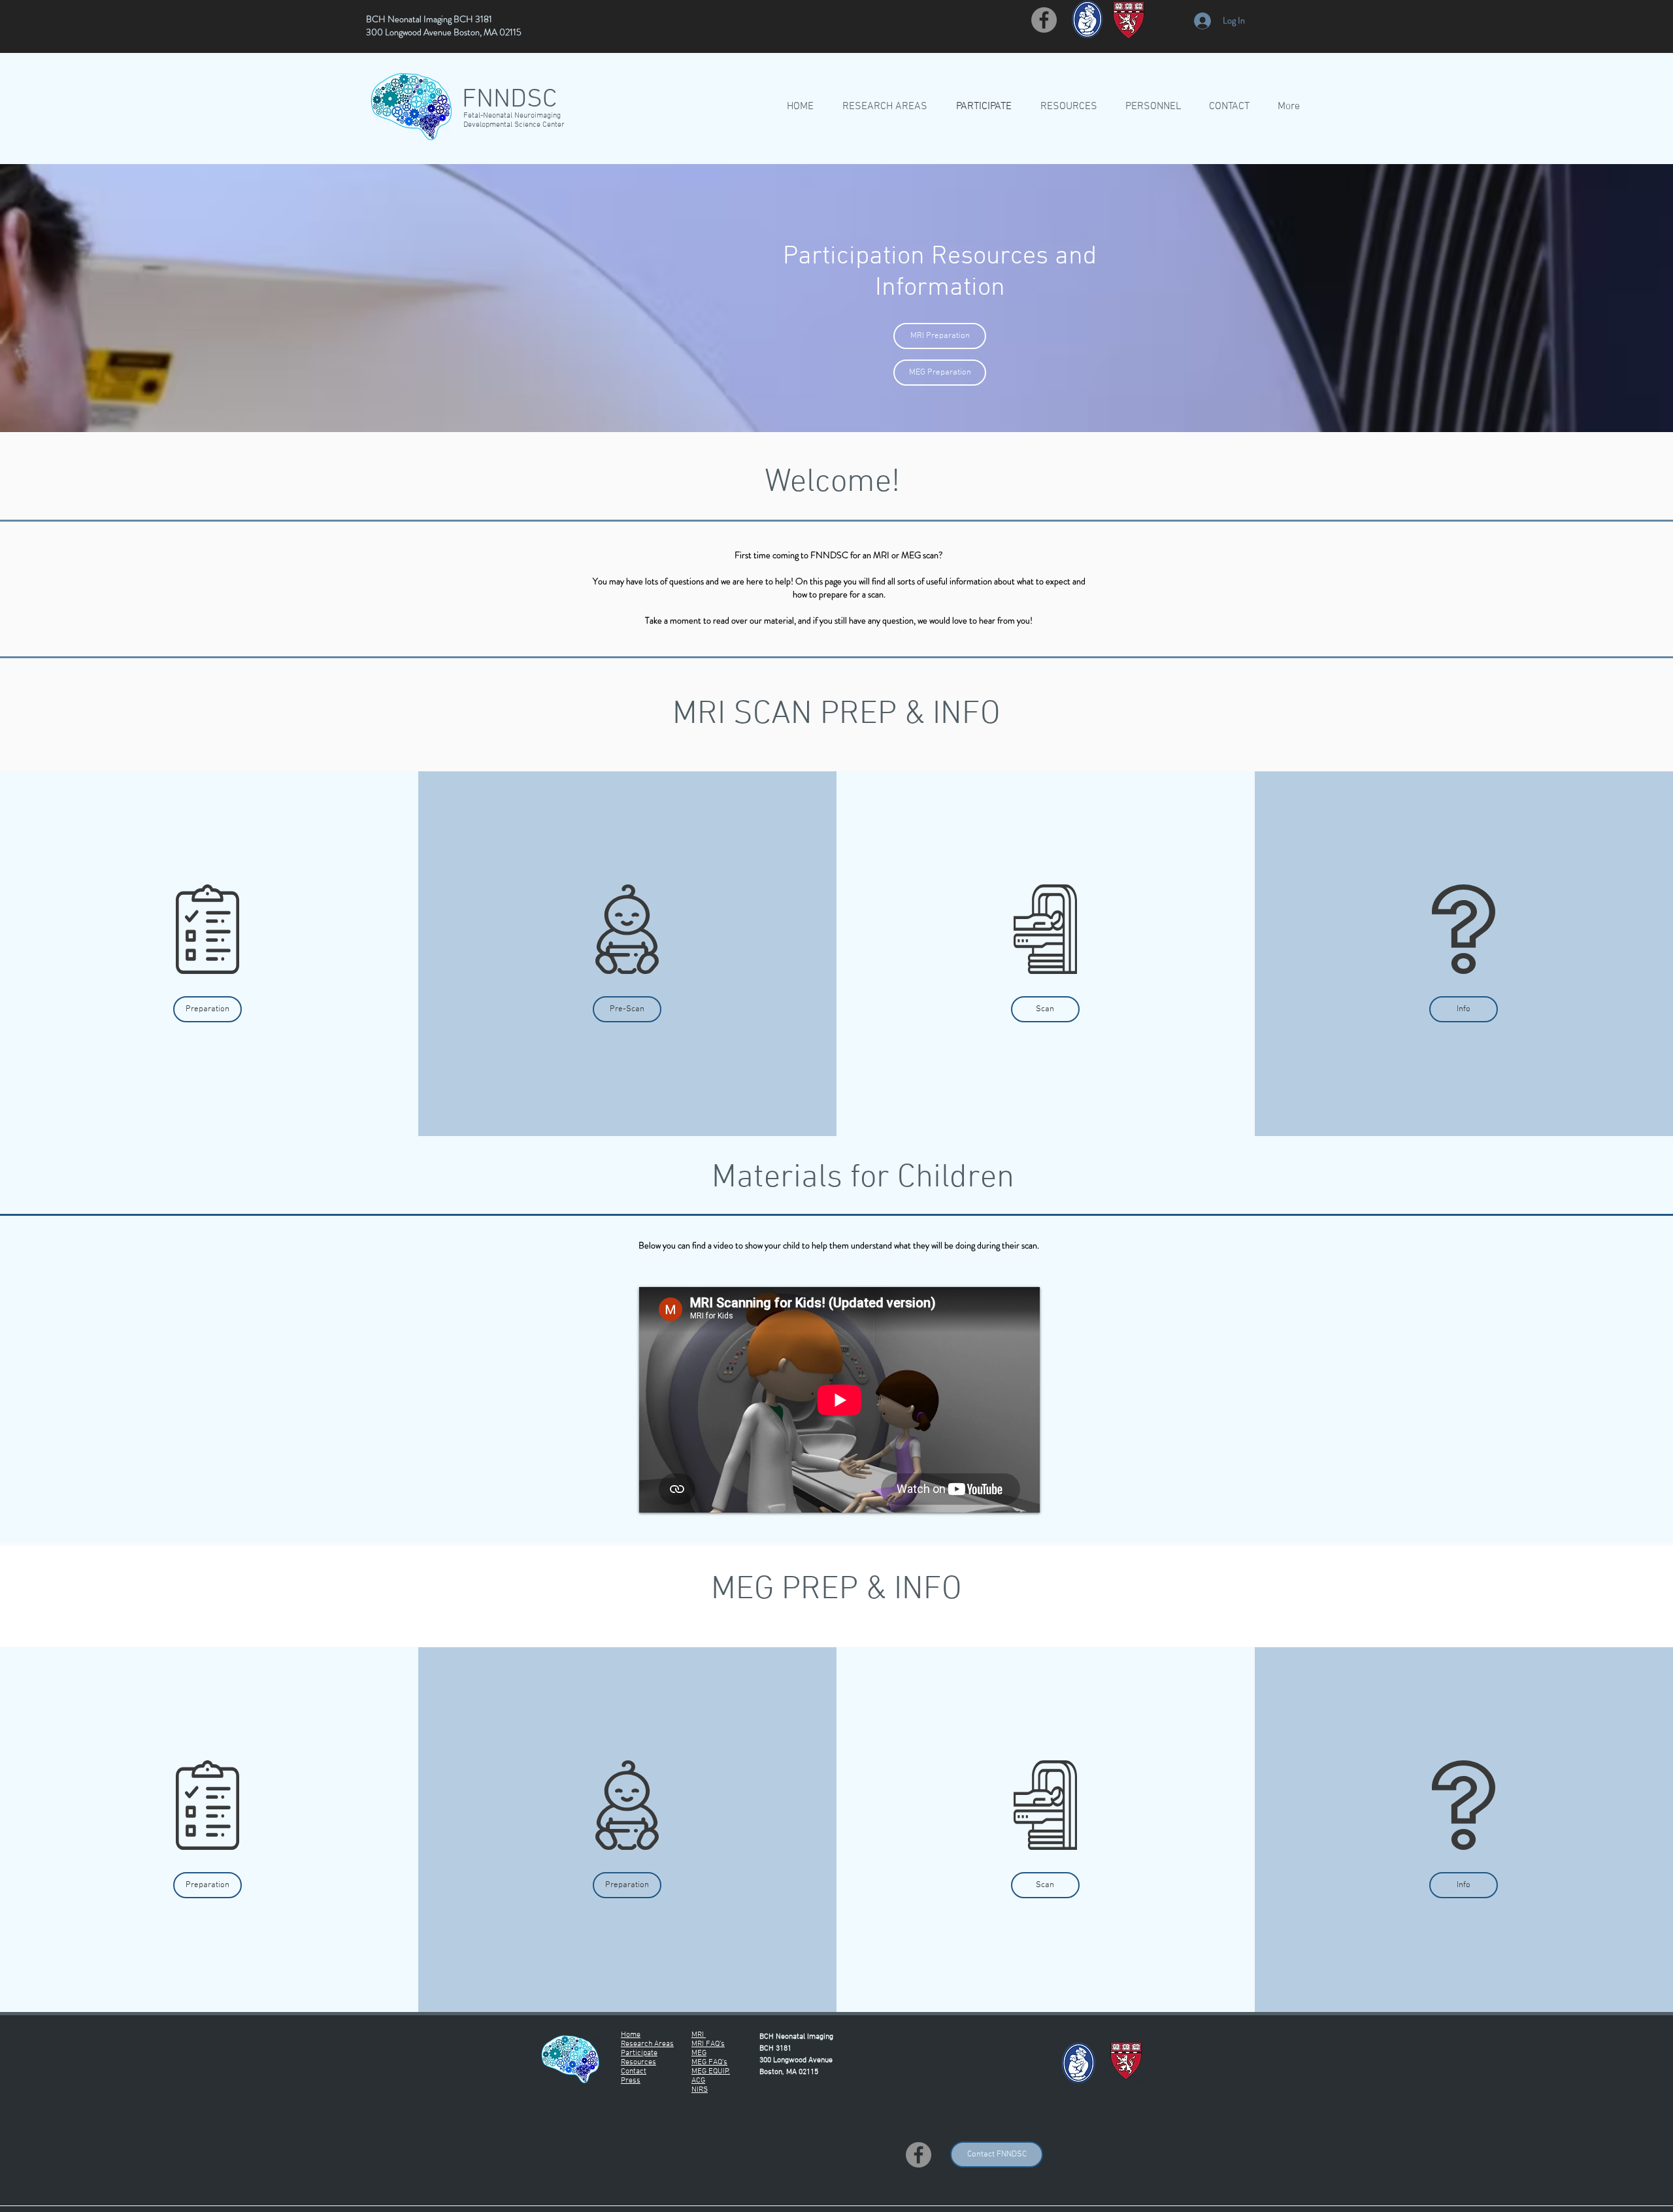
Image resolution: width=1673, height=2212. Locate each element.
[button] (207, 1009)
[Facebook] (1044, 20)
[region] (209, 918)
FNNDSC (509, 100)
